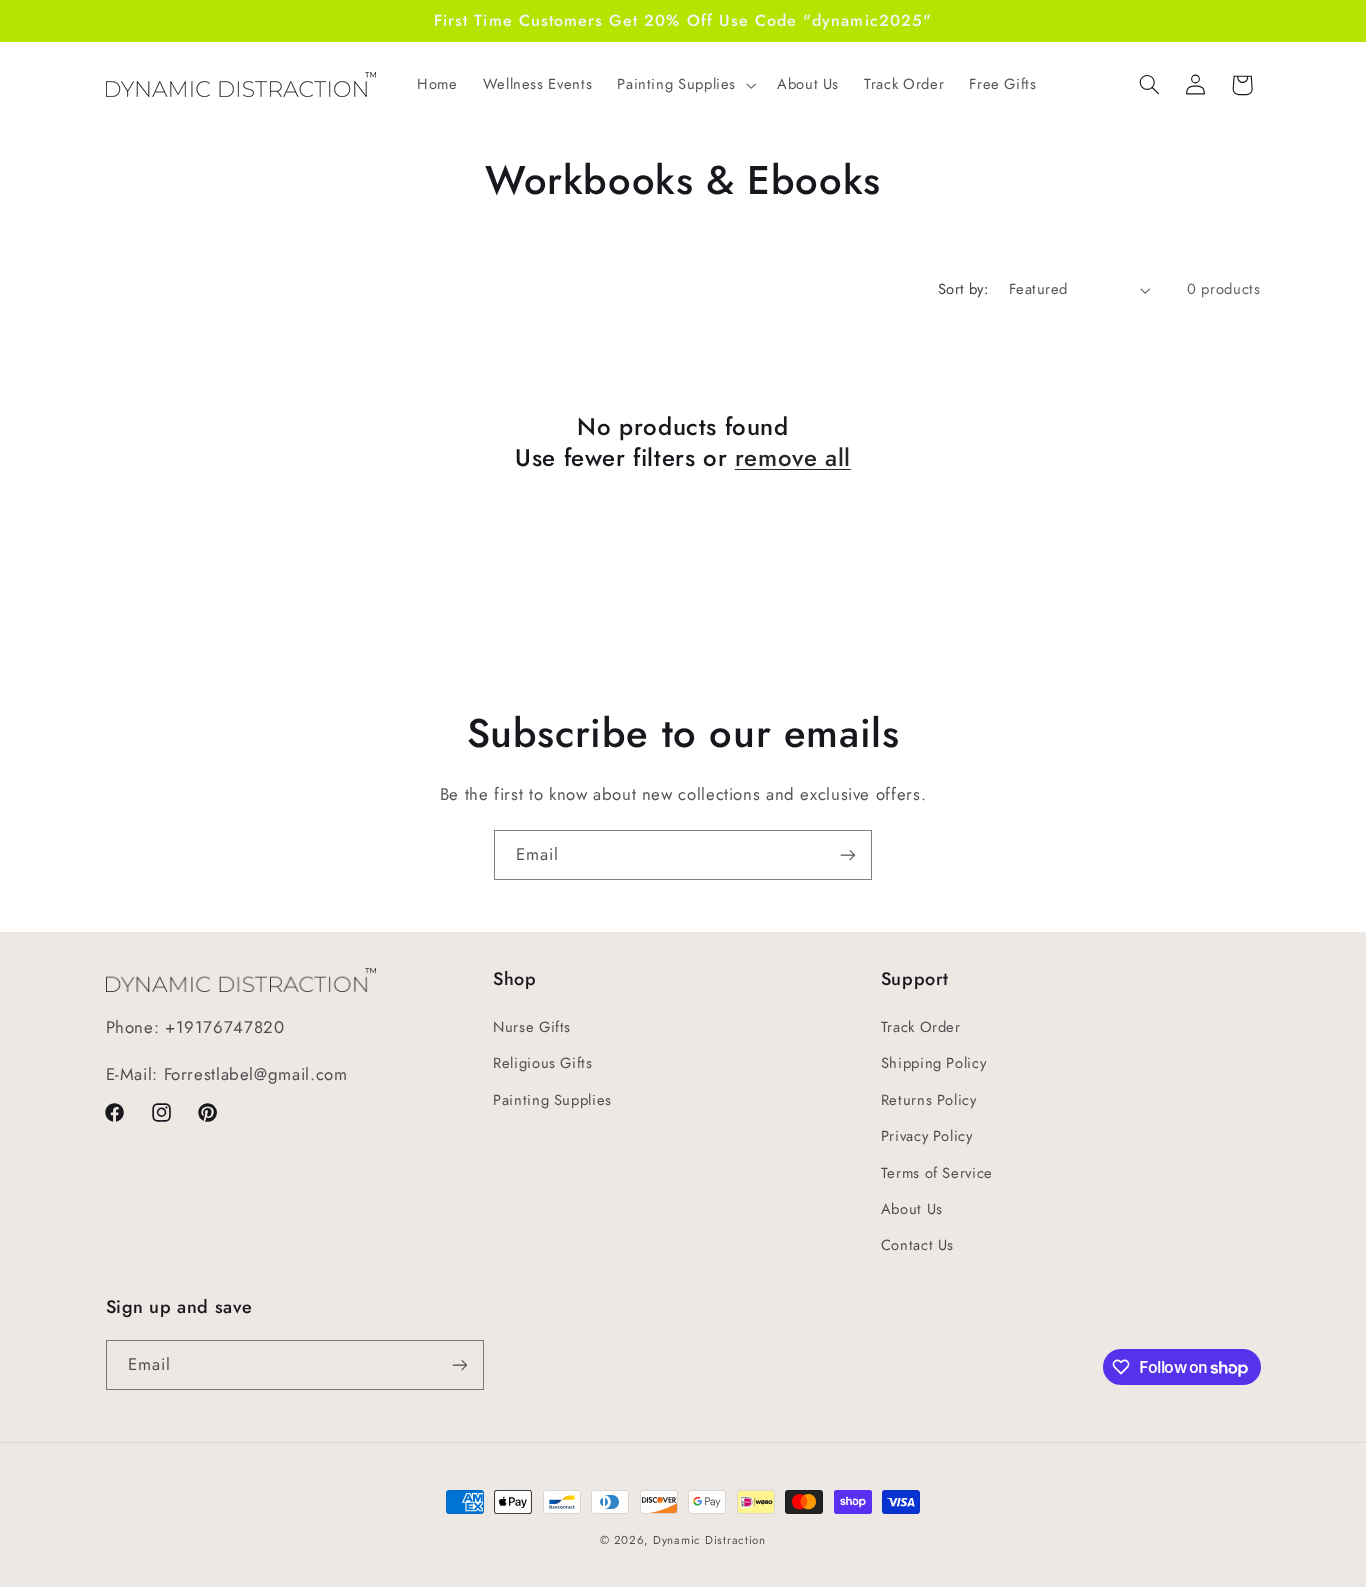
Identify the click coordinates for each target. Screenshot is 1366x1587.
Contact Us (917, 1245)
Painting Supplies (552, 1100)
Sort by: (963, 289)
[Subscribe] (848, 854)
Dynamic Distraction (709, 1540)
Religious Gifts (542, 1063)
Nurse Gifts (532, 1027)
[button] (685, 85)
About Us (912, 1209)
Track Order (921, 1027)
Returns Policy (929, 1100)
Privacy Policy (927, 1136)
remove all (793, 457)
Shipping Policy (933, 1063)
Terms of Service (937, 1173)
